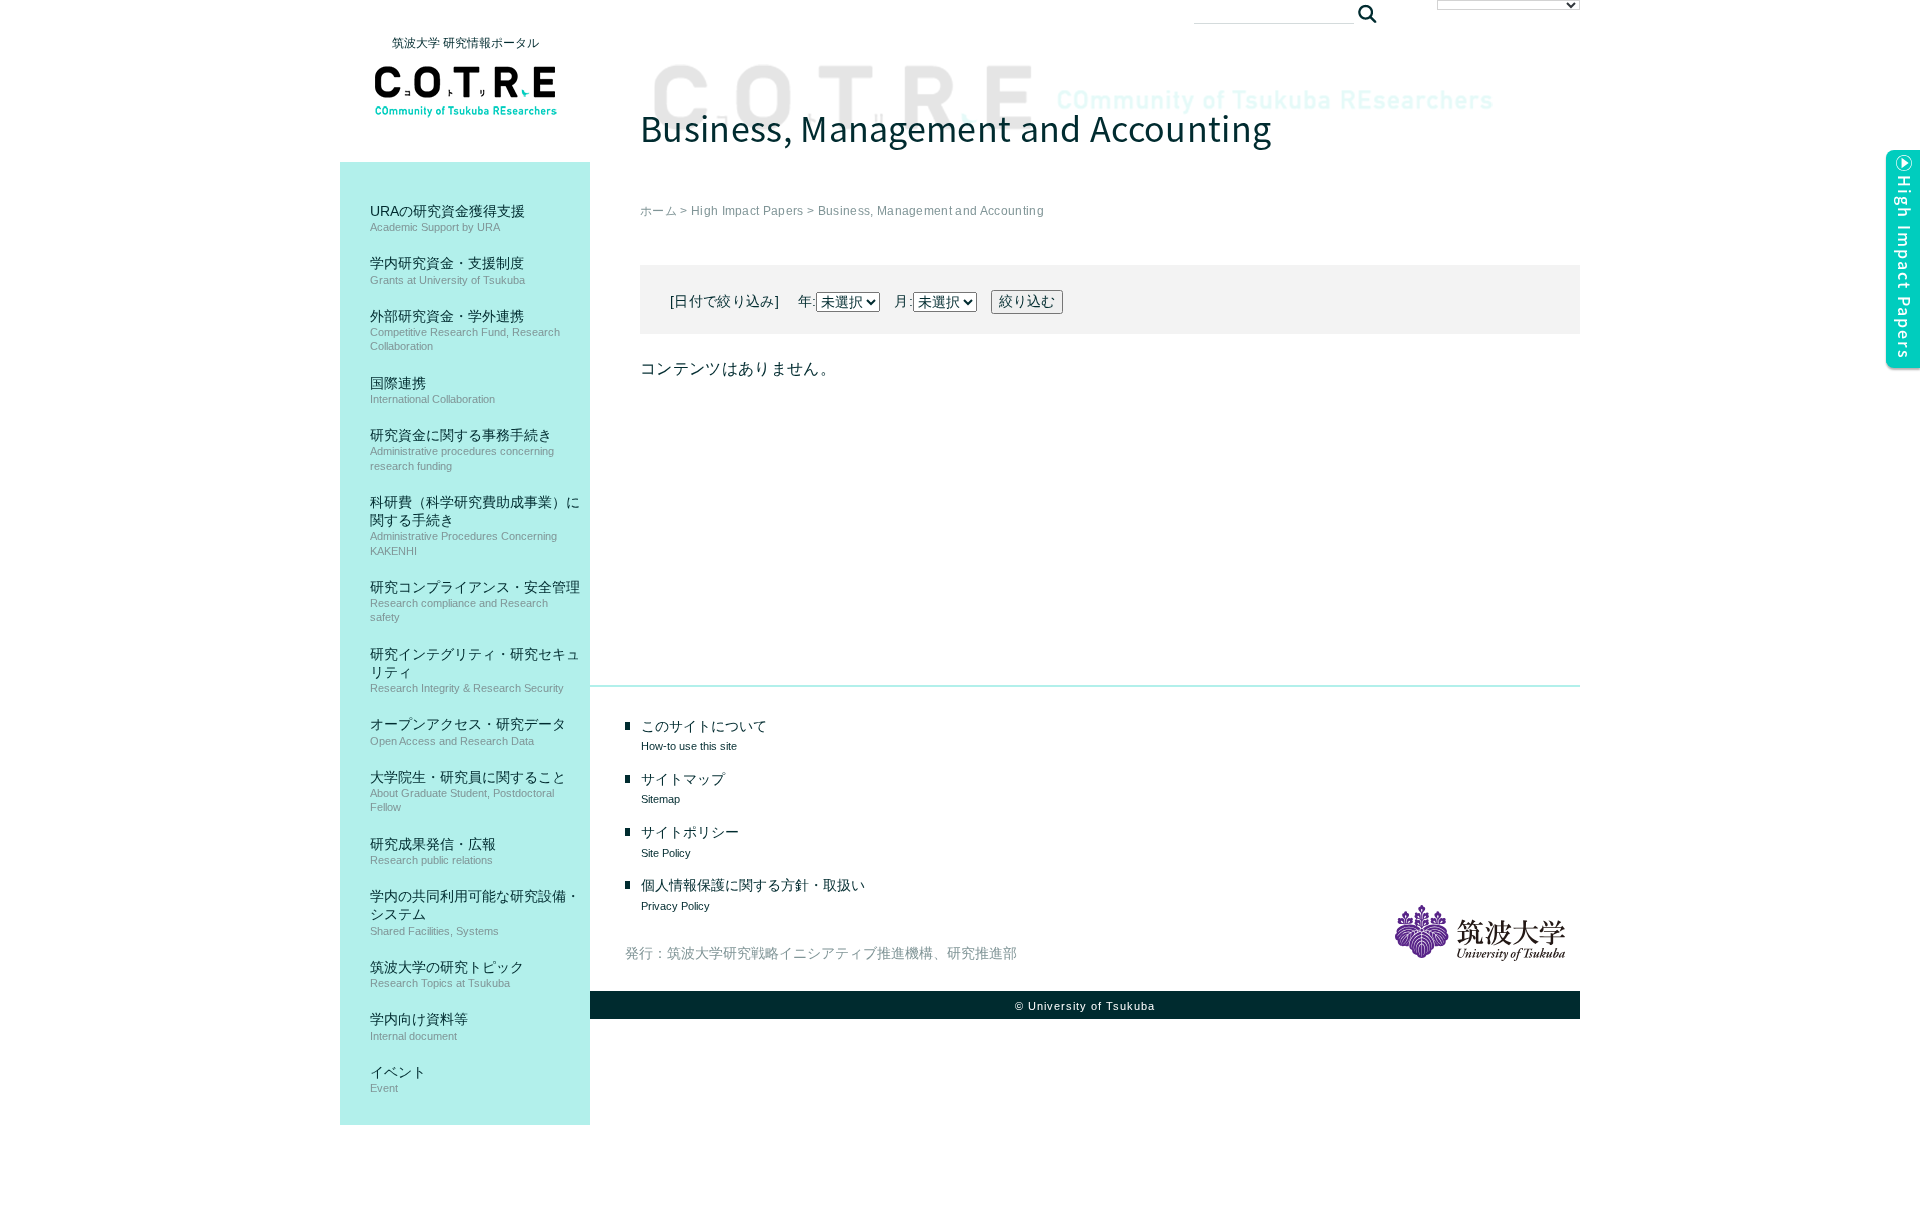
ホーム (658, 211)
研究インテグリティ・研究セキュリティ (475, 670)
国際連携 (432, 390)
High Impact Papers (747, 211)
